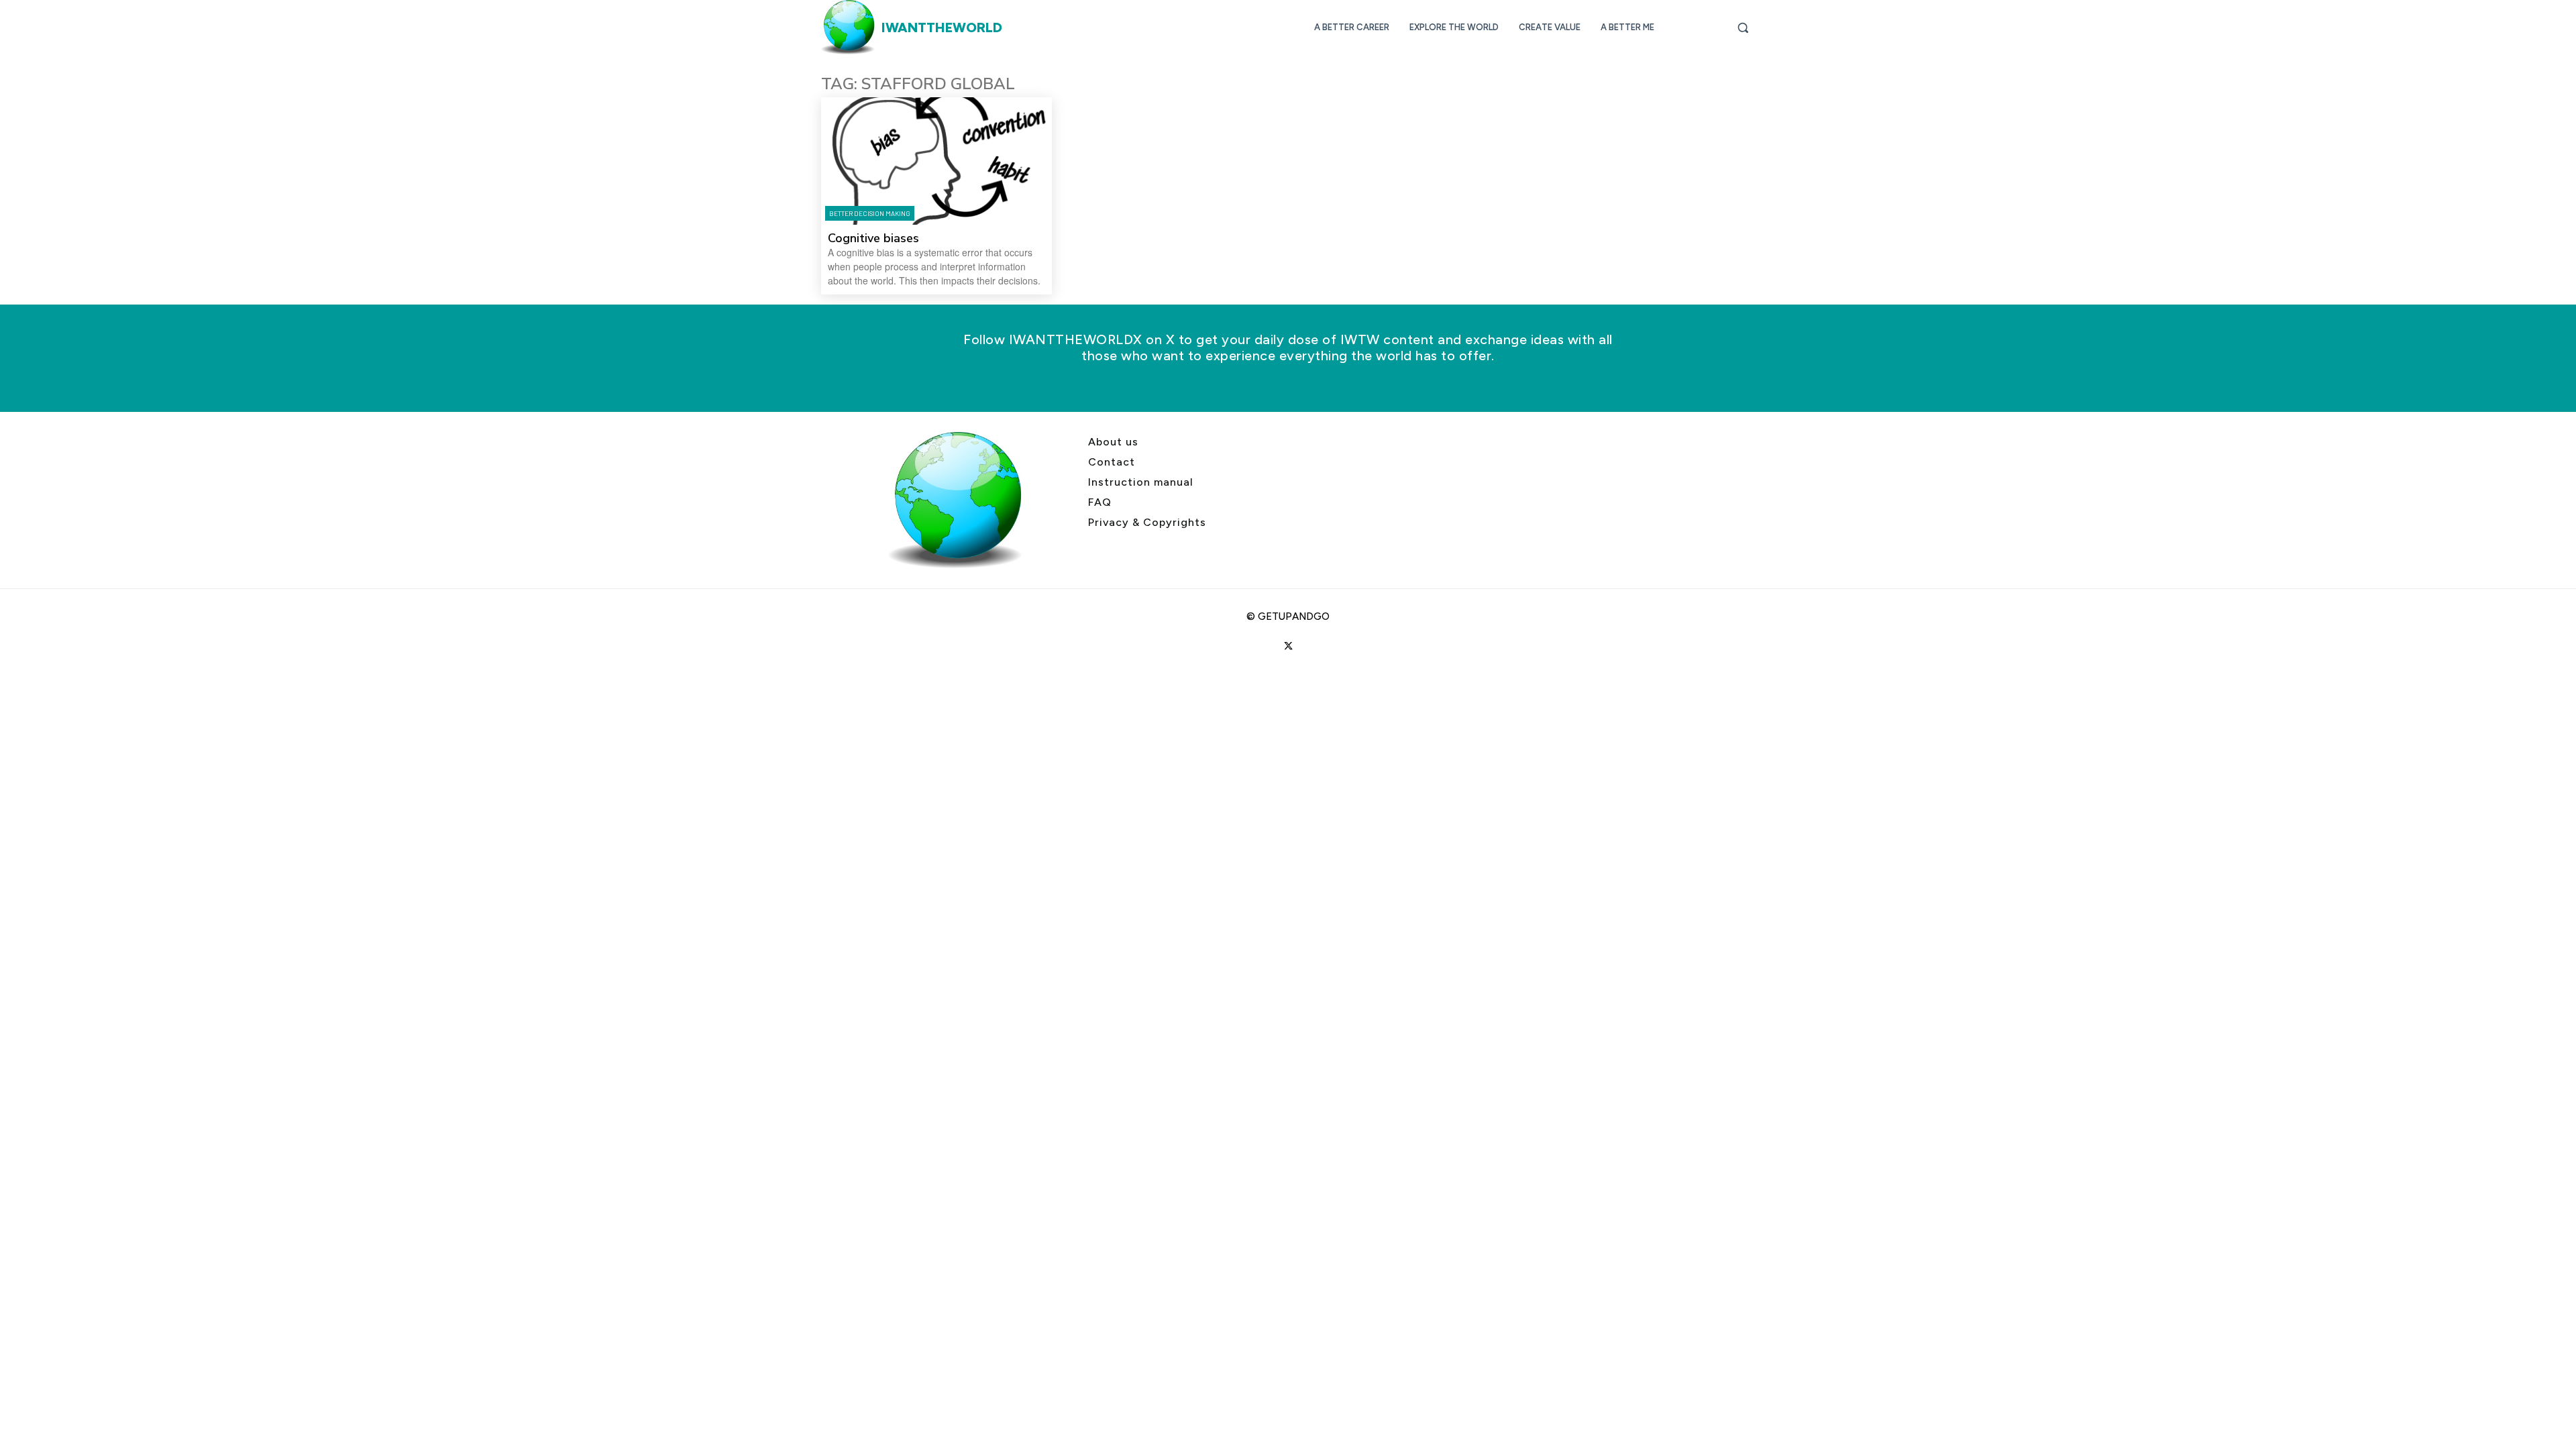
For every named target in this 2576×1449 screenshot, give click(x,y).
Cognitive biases (873, 238)
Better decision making (870, 213)
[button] (1743, 28)
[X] (1288, 646)
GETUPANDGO (1294, 616)
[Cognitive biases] (936, 161)
